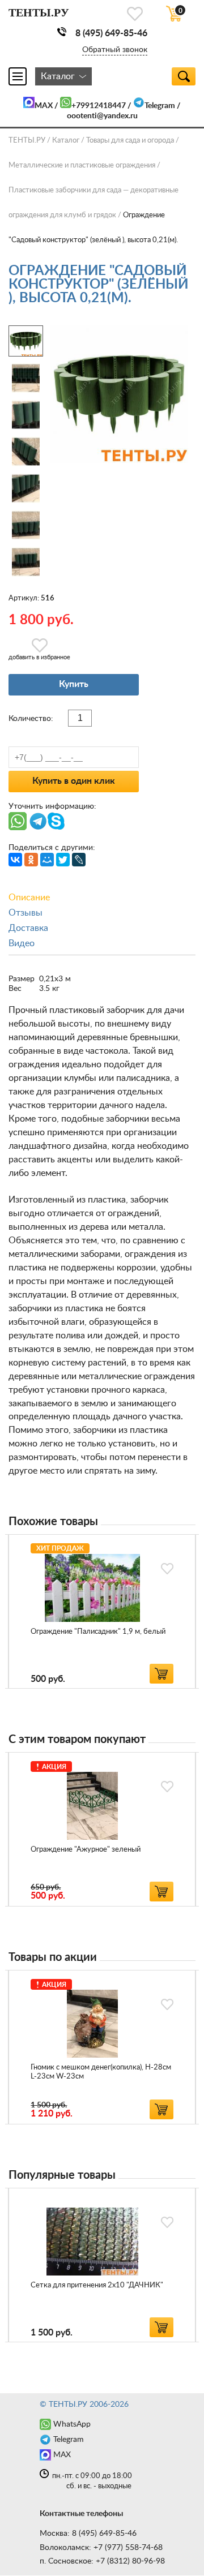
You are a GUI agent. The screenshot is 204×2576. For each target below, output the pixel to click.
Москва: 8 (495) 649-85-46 (88, 2534)
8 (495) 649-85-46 (111, 33)
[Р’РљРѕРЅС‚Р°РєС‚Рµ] (15, 860)
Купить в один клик (74, 781)
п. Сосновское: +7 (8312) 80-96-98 (102, 2561)
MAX (44, 106)
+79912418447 (99, 106)
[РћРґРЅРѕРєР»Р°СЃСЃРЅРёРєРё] (31, 860)
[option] (102, 1611)
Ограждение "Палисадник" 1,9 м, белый (98, 1632)
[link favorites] (135, 14)
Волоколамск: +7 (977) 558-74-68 (101, 2548)
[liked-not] (167, 1569)
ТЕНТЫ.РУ (27, 141)
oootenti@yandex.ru (102, 116)
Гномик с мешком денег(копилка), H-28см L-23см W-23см (101, 2072)
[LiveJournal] (79, 860)
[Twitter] (63, 860)
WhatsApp (72, 2424)
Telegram (160, 106)
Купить (74, 684)
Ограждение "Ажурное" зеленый (86, 1850)
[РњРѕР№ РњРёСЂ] (47, 860)
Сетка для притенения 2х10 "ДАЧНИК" (97, 2285)
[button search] (184, 76)
